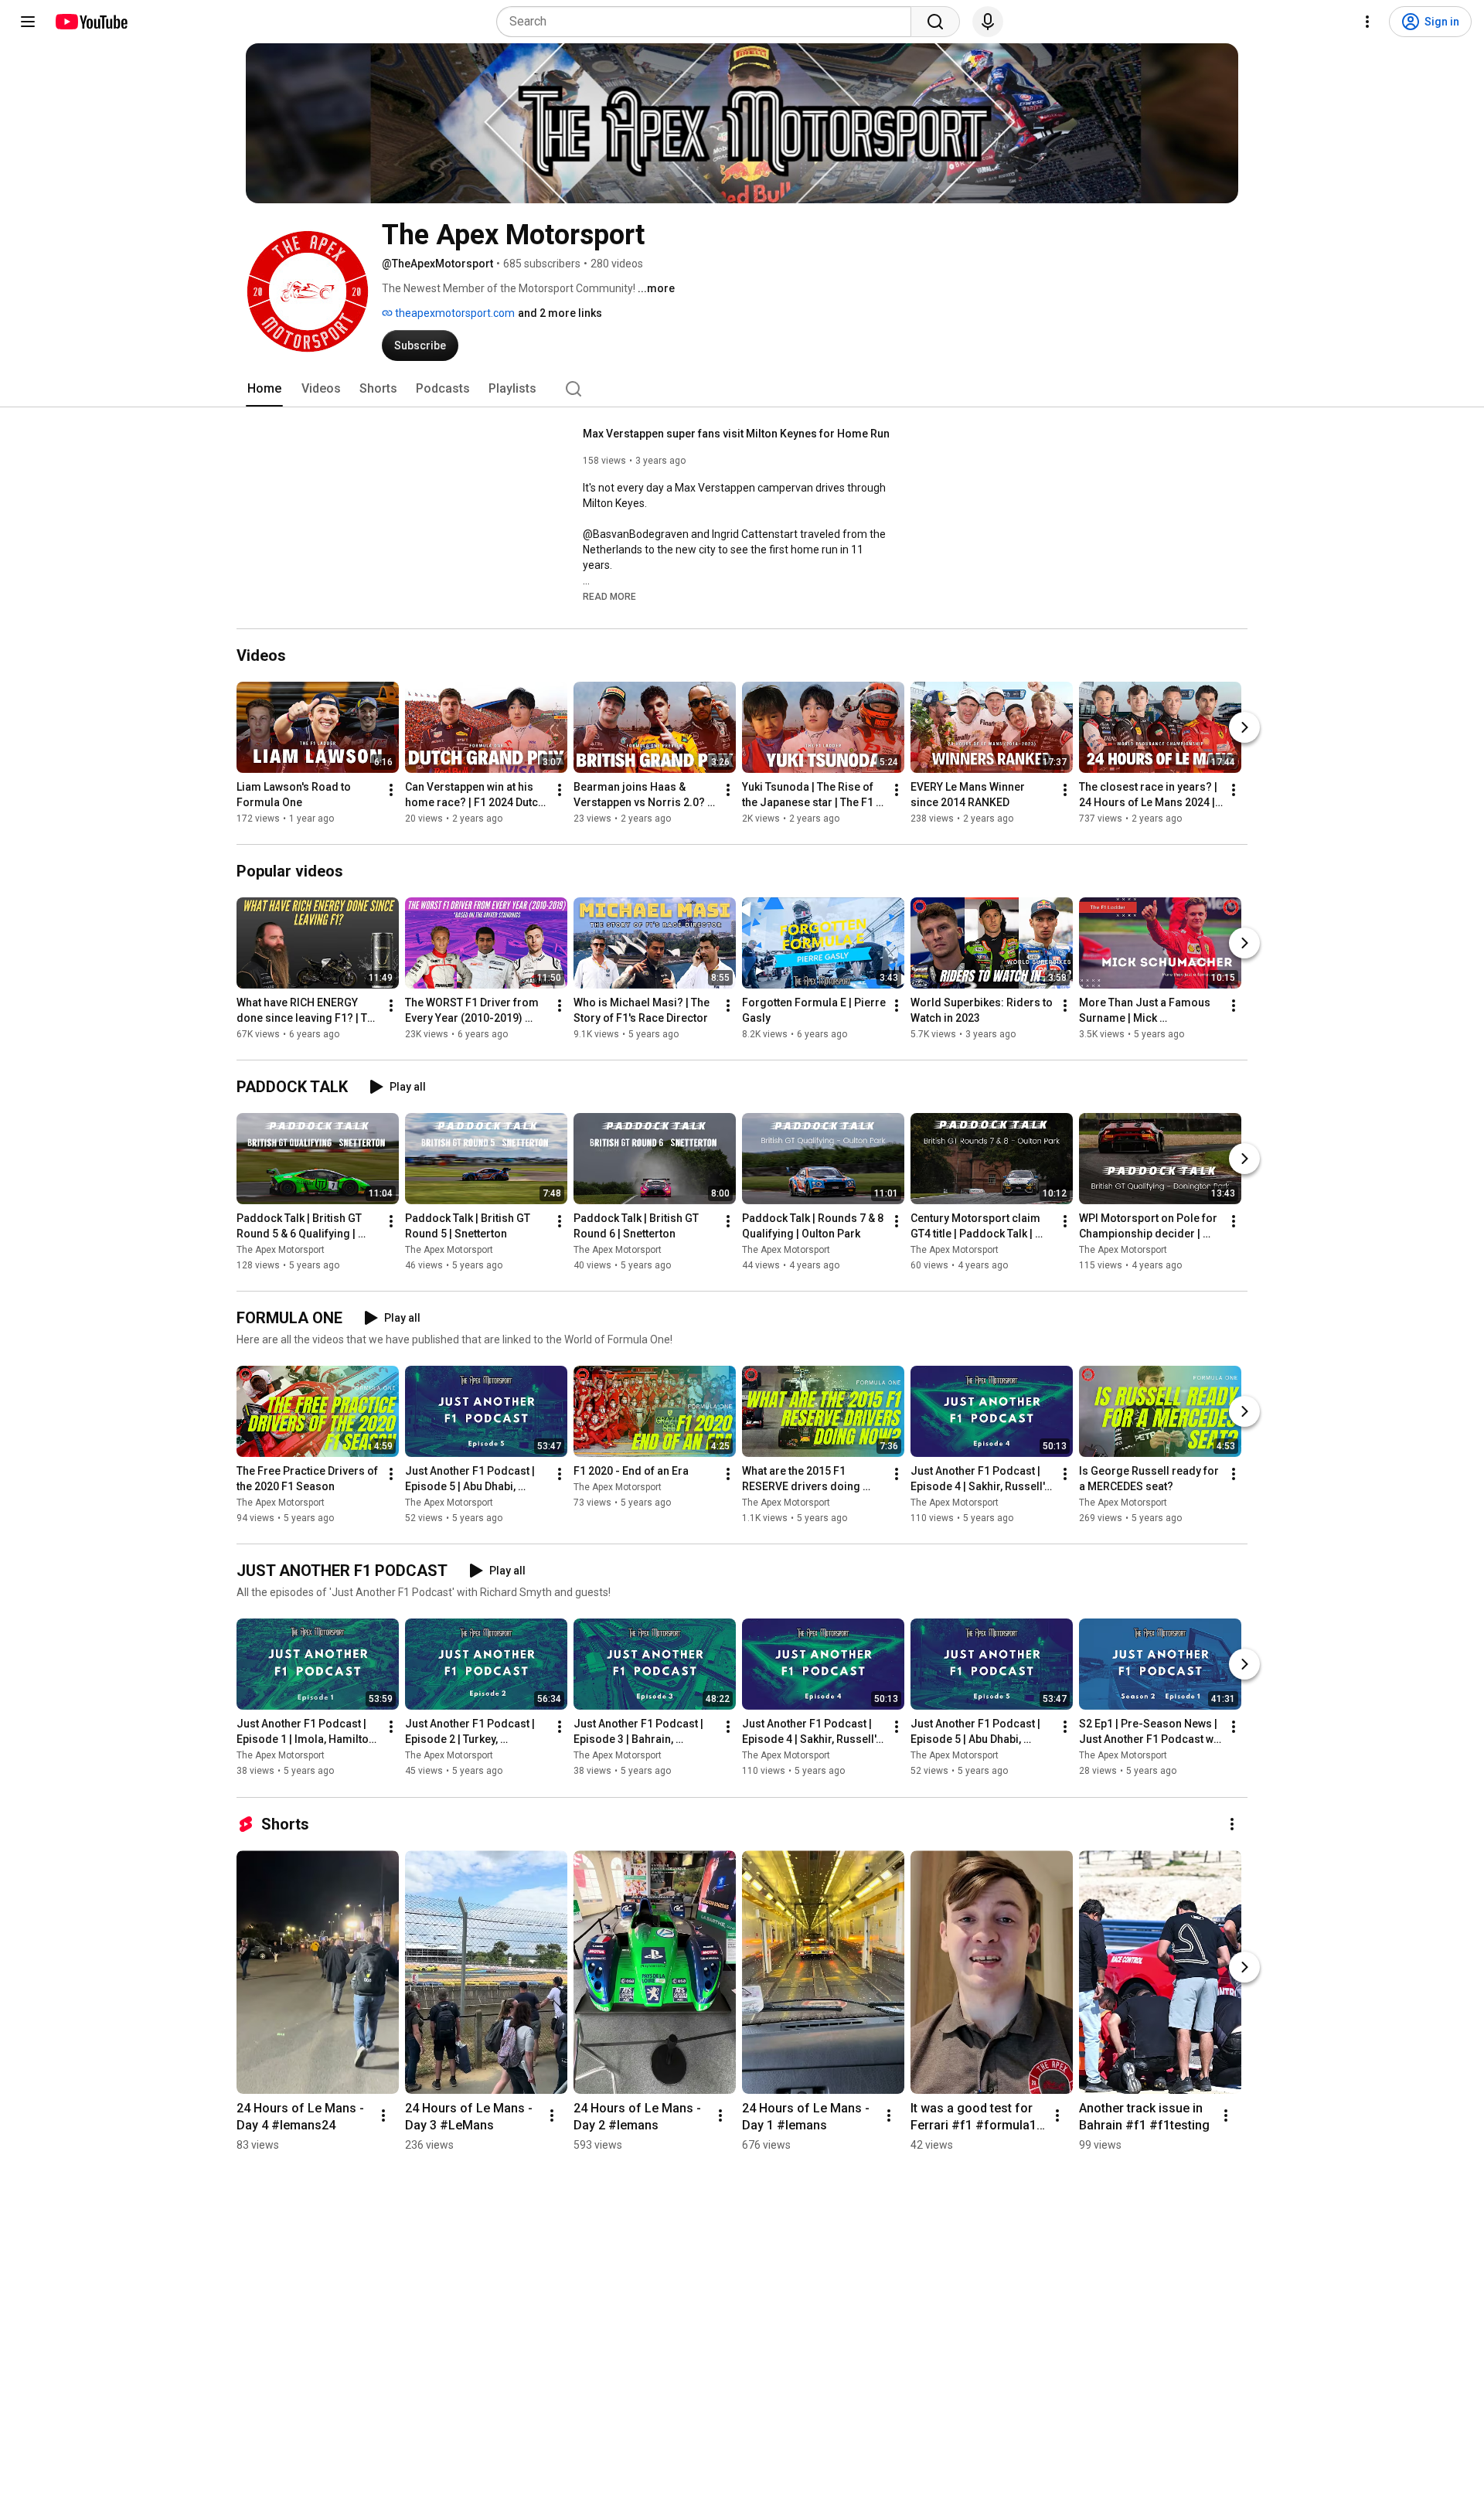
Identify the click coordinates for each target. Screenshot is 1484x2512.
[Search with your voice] (988, 22)
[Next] (1244, 727)
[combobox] (708, 22)
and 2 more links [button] (560, 313)
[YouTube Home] (91, 22)
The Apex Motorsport (281, 1250)
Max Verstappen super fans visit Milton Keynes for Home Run (736, 434)
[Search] (935, 22)
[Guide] (28, 22)
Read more (609, 597)
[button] (609, 596)
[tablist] (742, 389)
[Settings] (1367, 22)
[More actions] (391, 790)
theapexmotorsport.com (454, 313)
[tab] (264, 389)
